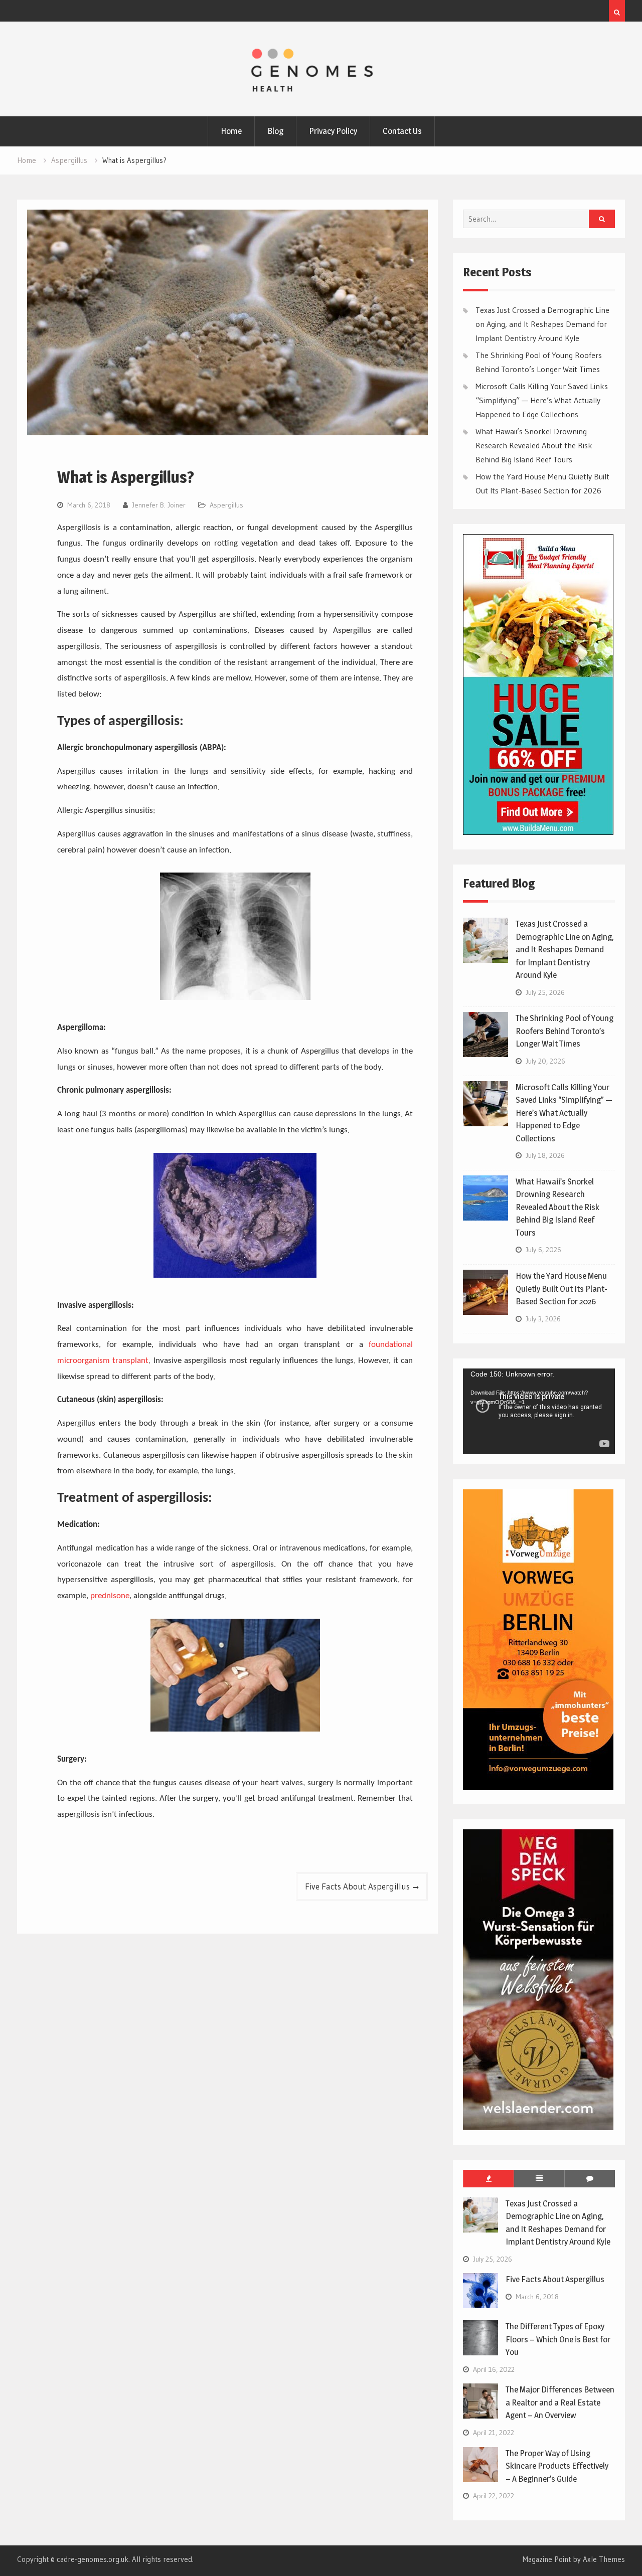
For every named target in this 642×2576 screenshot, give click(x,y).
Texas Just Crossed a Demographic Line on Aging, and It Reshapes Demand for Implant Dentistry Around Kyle (542, 324)
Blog (275, 131)
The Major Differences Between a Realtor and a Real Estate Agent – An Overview (560, 2402)
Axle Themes (604, 2559)
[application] (539, 1411)
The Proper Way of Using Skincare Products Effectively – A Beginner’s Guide (557, 2466)
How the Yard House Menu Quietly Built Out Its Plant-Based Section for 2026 (561, 1289)
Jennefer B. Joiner (159, 505)
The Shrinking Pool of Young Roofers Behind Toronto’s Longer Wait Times (565, 1031)
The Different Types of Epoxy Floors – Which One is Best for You (558, 2339)
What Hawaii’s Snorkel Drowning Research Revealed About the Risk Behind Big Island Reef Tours (534, 445)
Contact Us (402, 131)
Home (231, 131)
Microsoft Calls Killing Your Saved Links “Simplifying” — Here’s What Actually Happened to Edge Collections (542, 400)
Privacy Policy (333, 131)
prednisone (110, 1596)
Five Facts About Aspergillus (357, 1886)
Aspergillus (226, 505)
